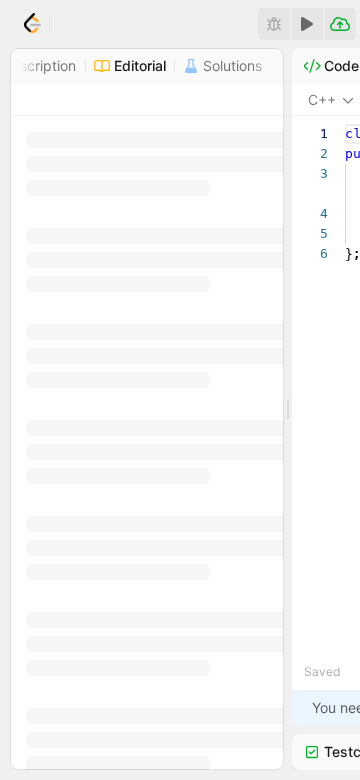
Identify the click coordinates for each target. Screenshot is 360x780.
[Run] (307, 24)
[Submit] (340, 24)
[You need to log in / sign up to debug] (274, 24)
